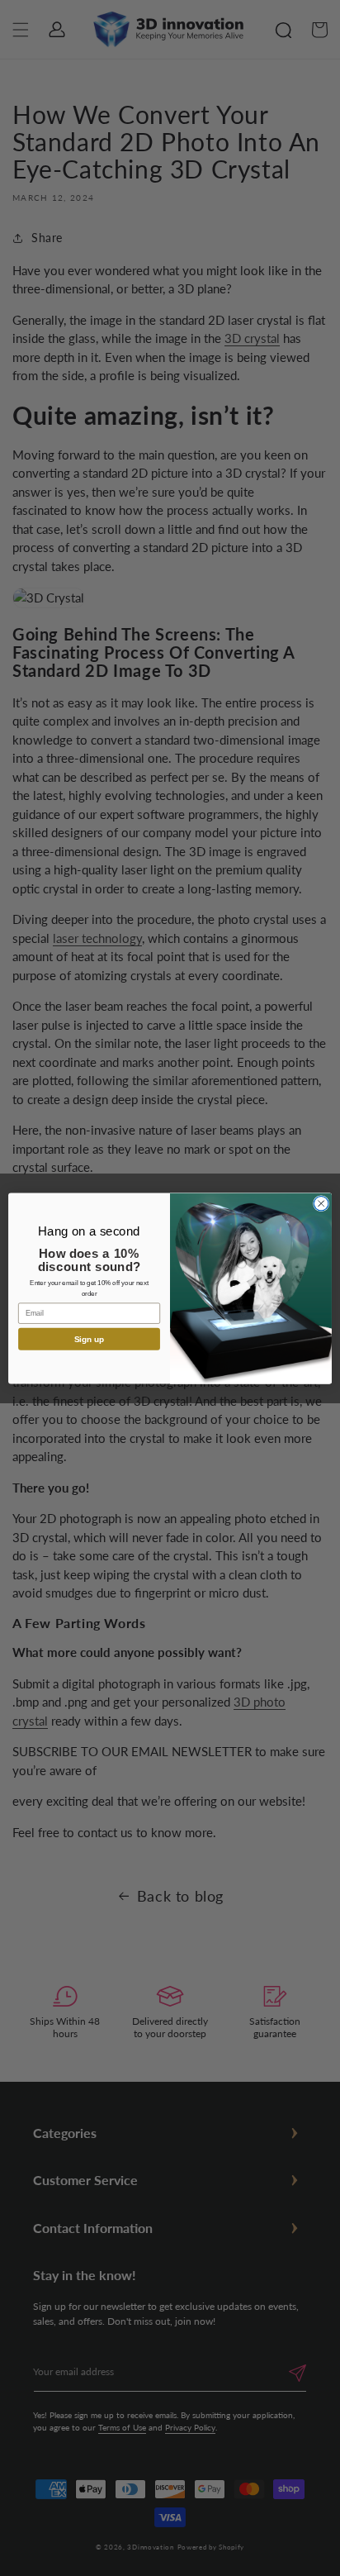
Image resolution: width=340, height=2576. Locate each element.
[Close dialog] (321, 1203)
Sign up (90, 1338)
